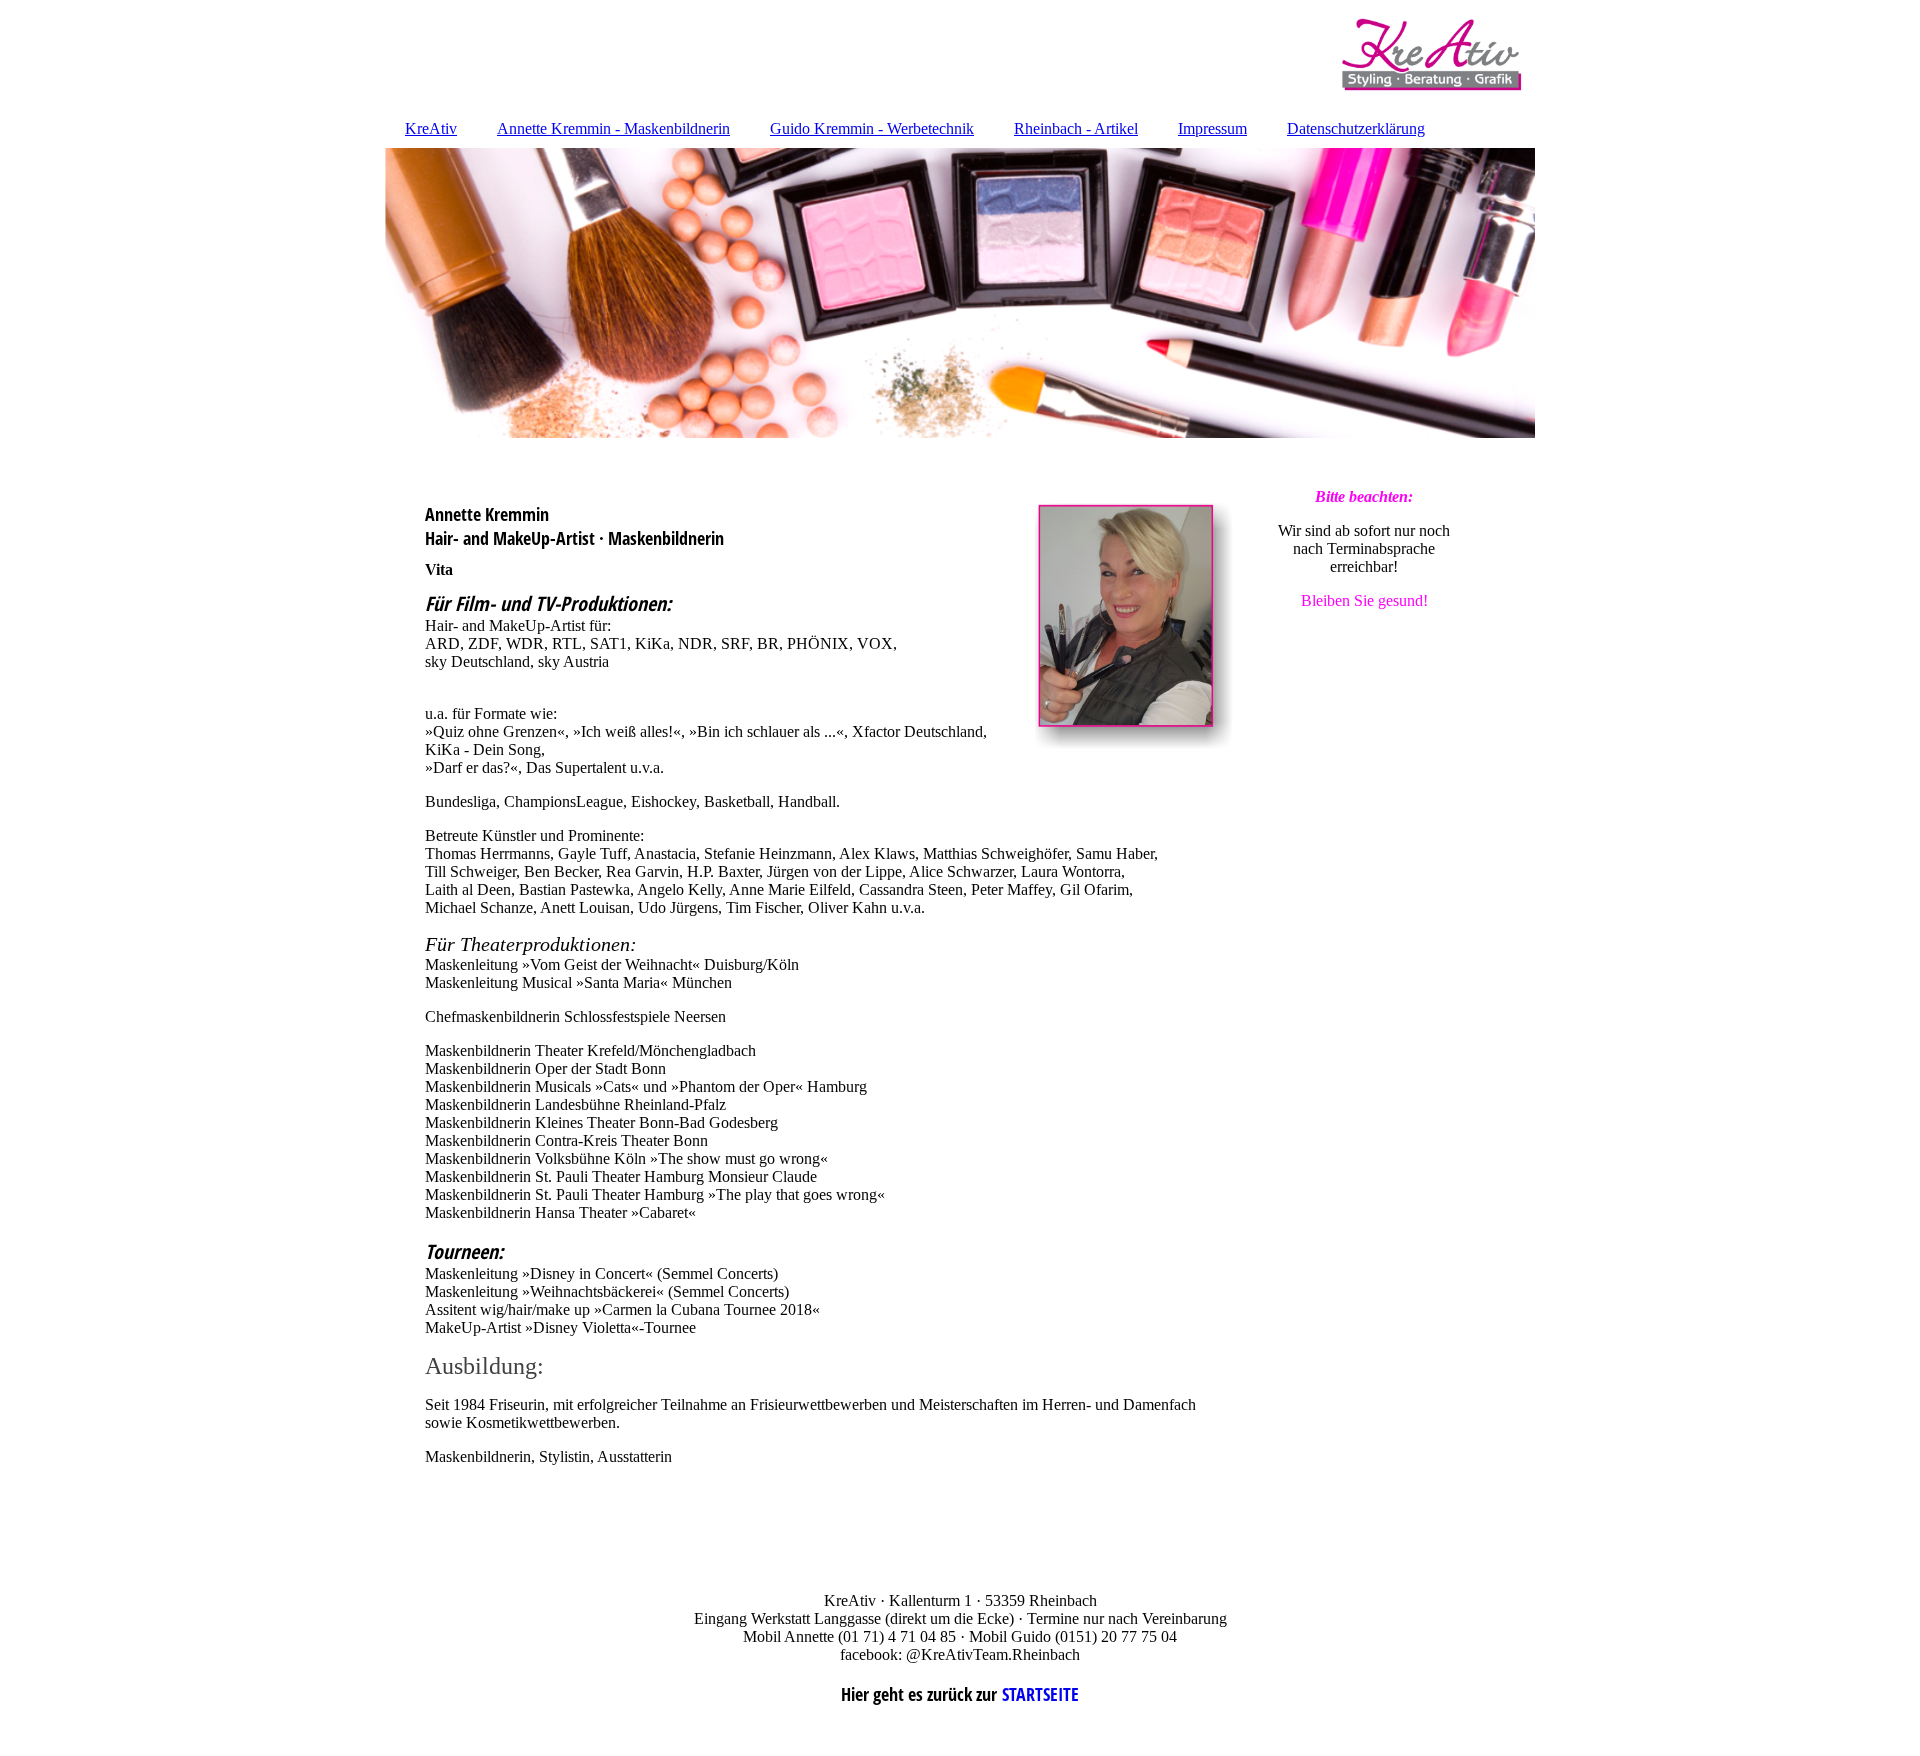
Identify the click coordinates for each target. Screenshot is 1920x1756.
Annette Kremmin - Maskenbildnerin (613, 128)
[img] (960, 55)
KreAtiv (431, 128)
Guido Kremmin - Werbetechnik (872, 128)
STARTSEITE (1040, 1694)
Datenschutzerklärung (1356, 128)
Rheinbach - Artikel (1076, 128)
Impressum (1212, 128)
